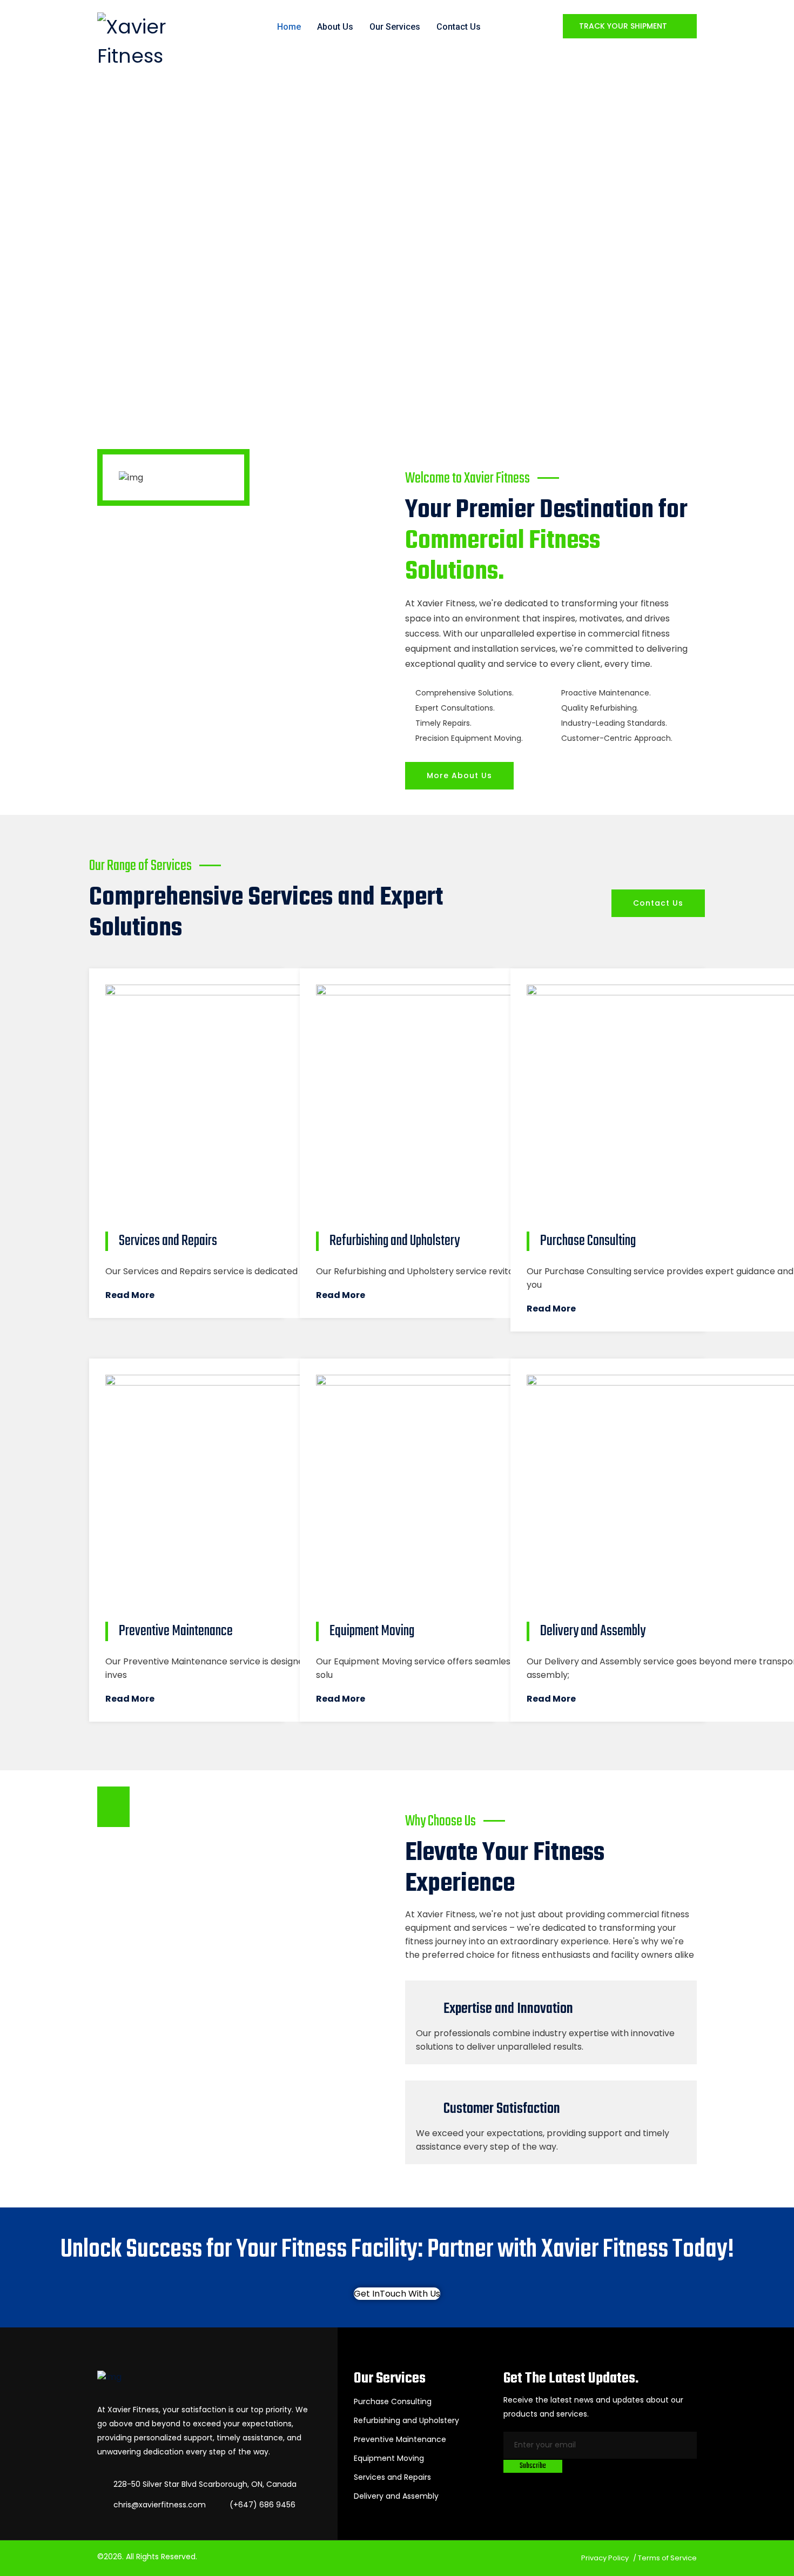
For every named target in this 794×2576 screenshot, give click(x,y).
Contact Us (459, 27)
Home (289, 27)
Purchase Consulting (393, 2401)
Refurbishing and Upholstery (406, 2420)
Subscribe (533, 2466)
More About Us (459, 775)
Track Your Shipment (624, 26)
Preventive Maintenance (400, 2439)
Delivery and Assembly (396, 2496)
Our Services (395, 27)
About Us (335, 27)
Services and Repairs (392, 2477)
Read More (130, 1295)
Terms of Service (667, 2558)
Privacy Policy (605, 2558)
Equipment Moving (389, 2458)
